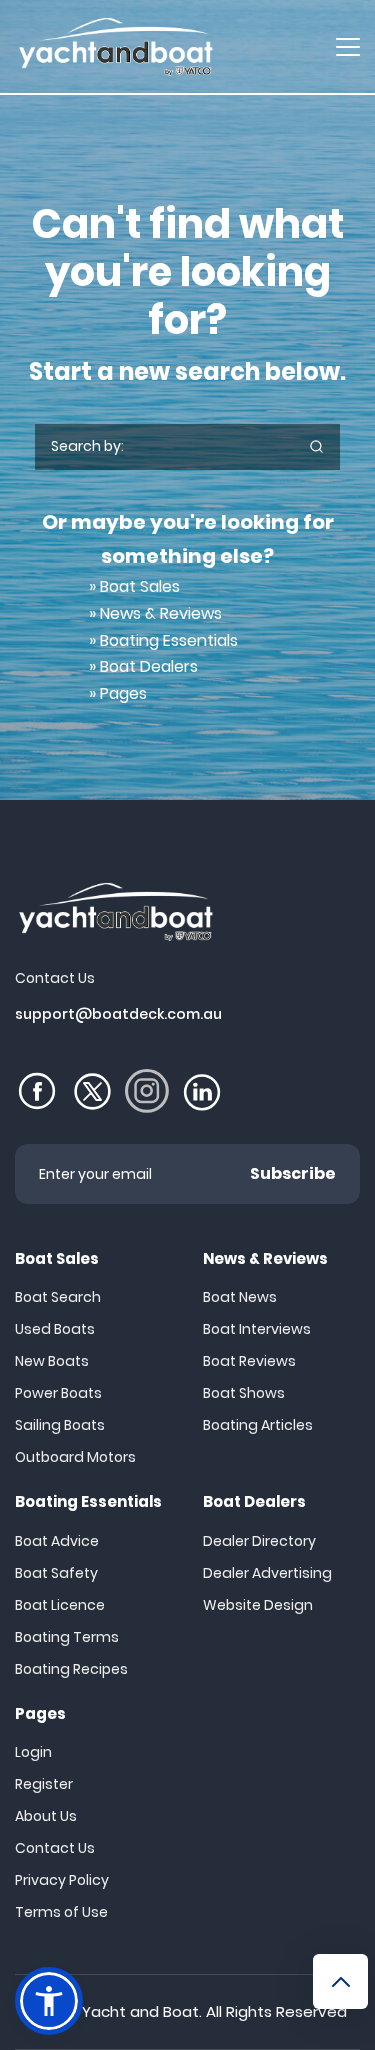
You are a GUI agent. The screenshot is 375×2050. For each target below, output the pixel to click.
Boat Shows (244, 1393)
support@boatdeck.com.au (118, 1014)
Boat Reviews (249, 1361)
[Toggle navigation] (348, 46)
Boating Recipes (71, 1669)
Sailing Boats (60, 1425)
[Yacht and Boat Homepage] (115, 46)
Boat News (240, 1297)
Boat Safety (56, 1573)
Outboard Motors (75, 1457)
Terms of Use (61, 1912)
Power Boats (58, 1393)
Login (33, 1752)
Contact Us (55, 1848)
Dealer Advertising (267, 1573)
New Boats (52, 1361)
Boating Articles (258, 1425)
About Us (46, 1816)
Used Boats (55, 1329)
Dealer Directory (259, 1541)
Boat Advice (57, 1541)
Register (44, 1784)
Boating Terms (67, 1637)
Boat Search (58, 1297)
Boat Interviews (257, 1329)
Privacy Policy (62, 1880)
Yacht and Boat (140, 2011)
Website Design (258, 1605)
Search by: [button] (87, 446)
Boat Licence (60, 1605)
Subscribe (293, 1173)
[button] (49, 2001)
